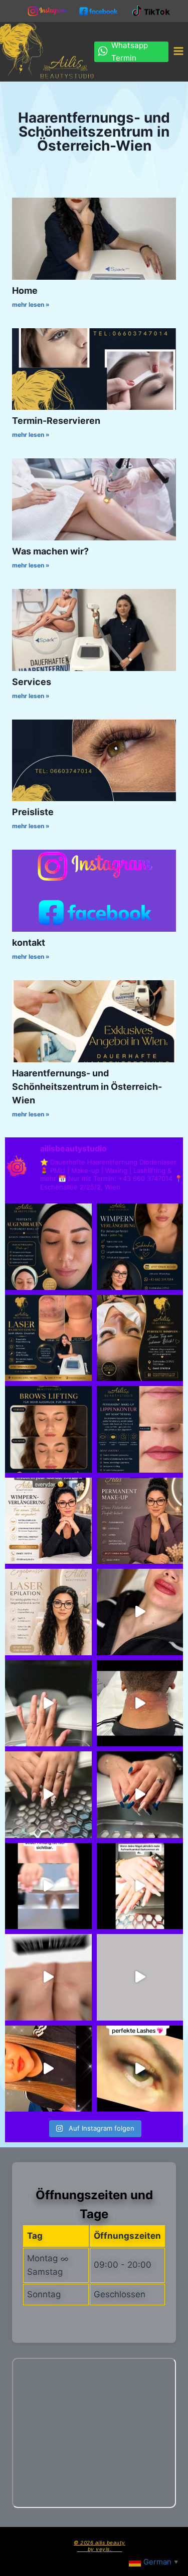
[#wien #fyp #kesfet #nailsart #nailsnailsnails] (48, 1795)
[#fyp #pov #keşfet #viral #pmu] (140, 1612)
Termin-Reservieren (56, 421)
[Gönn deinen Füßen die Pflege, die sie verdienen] (48, 1977)
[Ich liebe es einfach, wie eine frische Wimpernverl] (48, 1521)
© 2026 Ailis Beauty (100, 2542)
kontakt (29, 942)
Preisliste (33, 812)
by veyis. (100, 2549)
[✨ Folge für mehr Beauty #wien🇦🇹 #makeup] (48, 2069)
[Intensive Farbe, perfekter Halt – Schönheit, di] (140, 1886)
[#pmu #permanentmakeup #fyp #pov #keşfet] (140, 1429)
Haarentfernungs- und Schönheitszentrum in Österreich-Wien (87, 1087)
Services (32, 682)
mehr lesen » (31, 304)
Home (25, 290)
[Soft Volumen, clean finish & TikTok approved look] (140, 2069)
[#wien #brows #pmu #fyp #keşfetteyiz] (48, 1247)
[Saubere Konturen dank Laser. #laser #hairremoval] (140, 1704)
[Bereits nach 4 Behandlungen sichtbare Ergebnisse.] (48, 1338)
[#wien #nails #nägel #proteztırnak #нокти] (140, 1977)
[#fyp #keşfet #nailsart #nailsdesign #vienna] (140, 1795)
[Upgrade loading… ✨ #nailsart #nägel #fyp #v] (48, 1704)
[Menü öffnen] (178, 52)
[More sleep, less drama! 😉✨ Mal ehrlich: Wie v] (140, 1521)
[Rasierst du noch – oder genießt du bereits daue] (48, 1612)
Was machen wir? (50, 551)
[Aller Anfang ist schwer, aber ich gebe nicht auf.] (48, 1886)
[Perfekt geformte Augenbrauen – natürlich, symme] (48, 1429)
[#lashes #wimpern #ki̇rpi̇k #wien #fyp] (140, 1338)
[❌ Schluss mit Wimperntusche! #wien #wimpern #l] (140, 1247)
